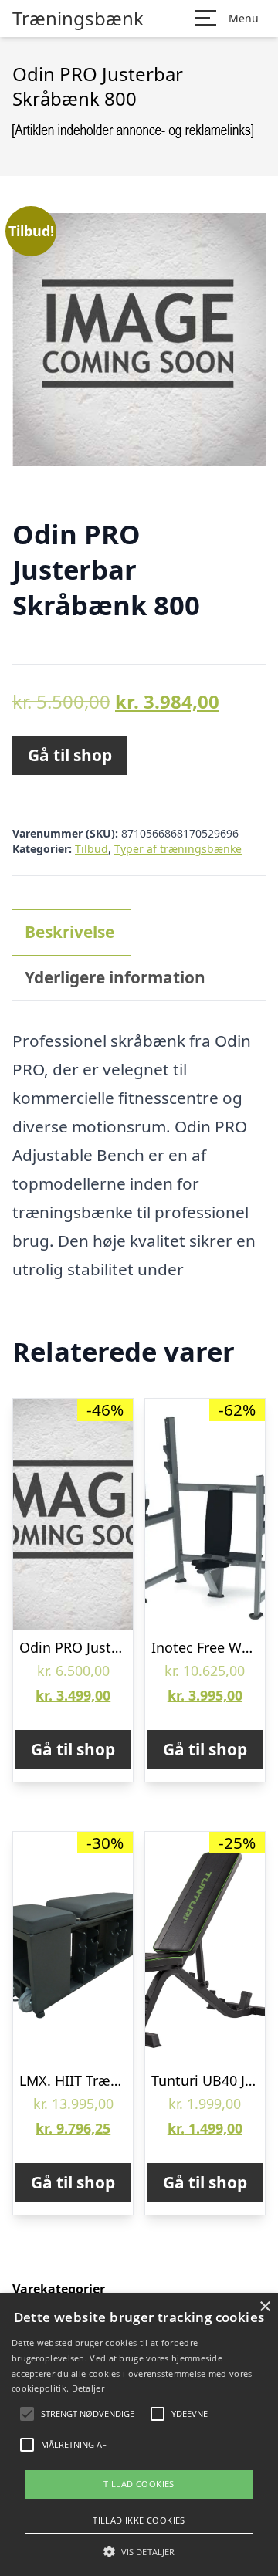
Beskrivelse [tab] (69, 932)
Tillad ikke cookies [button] (139, 2520)
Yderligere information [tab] (115, 977)
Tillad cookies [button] (139, 2484)
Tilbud (92, 849)
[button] (139, 2551)
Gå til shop (70, 755)
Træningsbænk (78, 19)
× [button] (264, 2307)
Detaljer (88, 2388)
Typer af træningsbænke (178, 849)
